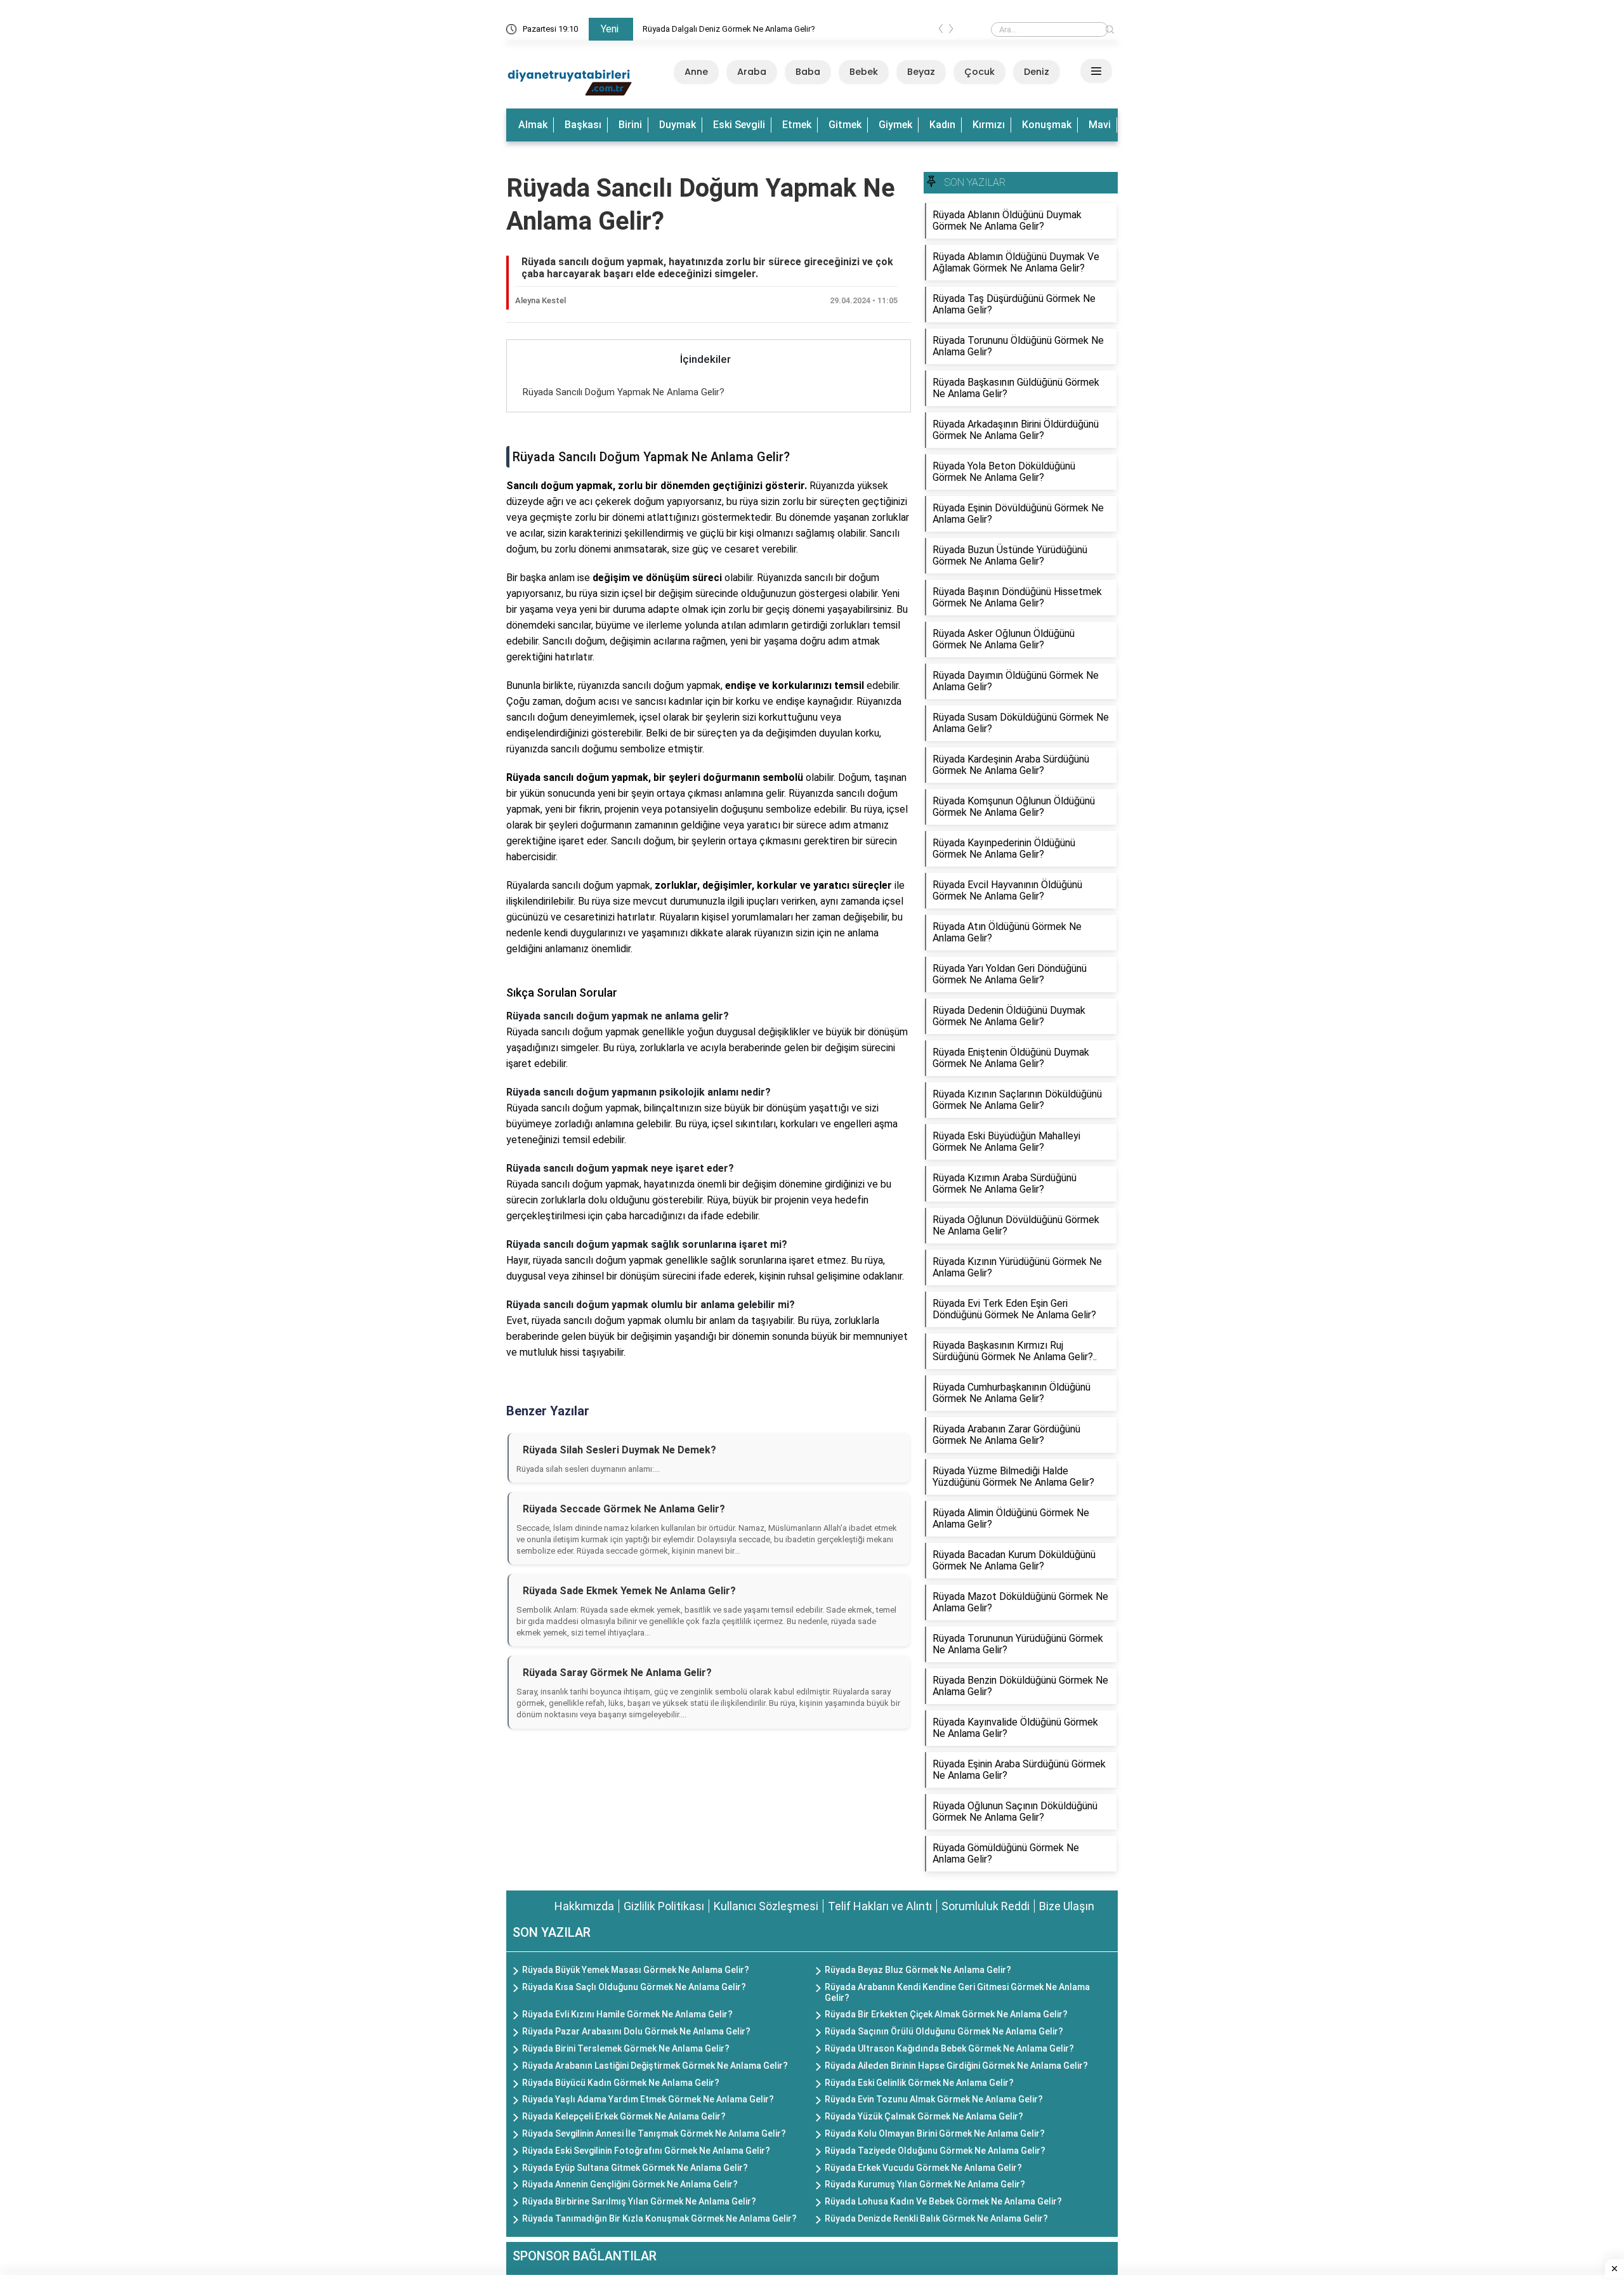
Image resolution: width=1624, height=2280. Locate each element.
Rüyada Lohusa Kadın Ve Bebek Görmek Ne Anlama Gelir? (943, 2201)
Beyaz (921, 72)
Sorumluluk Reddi (986, 1906)
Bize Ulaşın (1067, 1906)
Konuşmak (1047, 125)
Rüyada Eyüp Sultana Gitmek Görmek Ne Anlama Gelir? (635, 2168)
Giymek (895, 125)
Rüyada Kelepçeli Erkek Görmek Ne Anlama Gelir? (624, 2116)
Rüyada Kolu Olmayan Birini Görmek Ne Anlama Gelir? (935, 2133)
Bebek (864, 72)
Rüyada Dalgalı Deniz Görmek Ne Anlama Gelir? (729, 29)
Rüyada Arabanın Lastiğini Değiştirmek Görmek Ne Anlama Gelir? (655, 2066)
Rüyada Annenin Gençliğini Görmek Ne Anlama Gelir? (630, 2184)
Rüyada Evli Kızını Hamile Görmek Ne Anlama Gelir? (627, 2014)
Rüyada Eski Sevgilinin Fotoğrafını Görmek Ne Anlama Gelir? (646, 2151)
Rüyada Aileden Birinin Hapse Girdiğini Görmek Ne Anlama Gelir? (956, 2066)
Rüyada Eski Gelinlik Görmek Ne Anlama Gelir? (919, 2083)
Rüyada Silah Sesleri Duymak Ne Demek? (619, 1450)
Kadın (942, 125)
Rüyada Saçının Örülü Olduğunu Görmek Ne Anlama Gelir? (944, 2031)
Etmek (797, 125)
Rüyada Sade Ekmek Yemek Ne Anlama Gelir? (629, 1591)
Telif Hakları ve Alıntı (880, 1906)
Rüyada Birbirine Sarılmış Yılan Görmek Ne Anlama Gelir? (639, 2201)
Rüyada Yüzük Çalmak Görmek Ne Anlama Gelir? (924, 2116)
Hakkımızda (584, 1906)
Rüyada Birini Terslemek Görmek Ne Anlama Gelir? (626, 2048)
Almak (533, 125)
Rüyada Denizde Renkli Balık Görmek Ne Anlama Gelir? (936, 2218)
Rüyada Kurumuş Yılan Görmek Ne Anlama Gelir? (925, 2184)
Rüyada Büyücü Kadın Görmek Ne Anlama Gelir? (621, 2083)
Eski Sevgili (739, 125)
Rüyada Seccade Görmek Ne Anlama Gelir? (624, 1509)
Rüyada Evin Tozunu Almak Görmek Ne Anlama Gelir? (934, 2099)
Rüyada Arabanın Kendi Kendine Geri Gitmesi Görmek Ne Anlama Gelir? (957, 1992)
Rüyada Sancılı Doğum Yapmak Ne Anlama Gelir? (624, 392)
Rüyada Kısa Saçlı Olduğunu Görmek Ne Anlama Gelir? (634, 1987)
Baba (808, 72)
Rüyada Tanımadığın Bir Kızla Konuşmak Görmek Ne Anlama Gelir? (659, 2218)
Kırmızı (989, 125)
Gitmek (845, 125)
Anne (696, 72)
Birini (630, 125)
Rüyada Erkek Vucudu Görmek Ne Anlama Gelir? (923, 2168)
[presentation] (941, 31)
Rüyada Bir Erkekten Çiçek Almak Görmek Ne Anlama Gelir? (946, 2014)
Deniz (1037, 72)
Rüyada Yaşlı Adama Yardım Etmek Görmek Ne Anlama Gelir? (648, 2099)
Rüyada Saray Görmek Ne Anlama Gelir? (617, 1673)
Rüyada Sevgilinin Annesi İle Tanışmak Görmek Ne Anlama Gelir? (654, 2133)
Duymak (678, 125)
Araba (752, 72)
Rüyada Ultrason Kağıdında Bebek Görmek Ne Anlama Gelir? (949, 2048)
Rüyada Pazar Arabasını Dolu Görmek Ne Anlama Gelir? (636, 2031)
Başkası (583, 125)
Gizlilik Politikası (664, 1906)
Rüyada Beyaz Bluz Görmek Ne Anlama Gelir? (918, 1970)
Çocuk (979, 72)
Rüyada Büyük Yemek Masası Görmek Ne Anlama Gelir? (636, 1970)
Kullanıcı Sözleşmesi (766, 1906)
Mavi (1100, 125)
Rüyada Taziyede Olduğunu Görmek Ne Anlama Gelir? (935, 2151)
